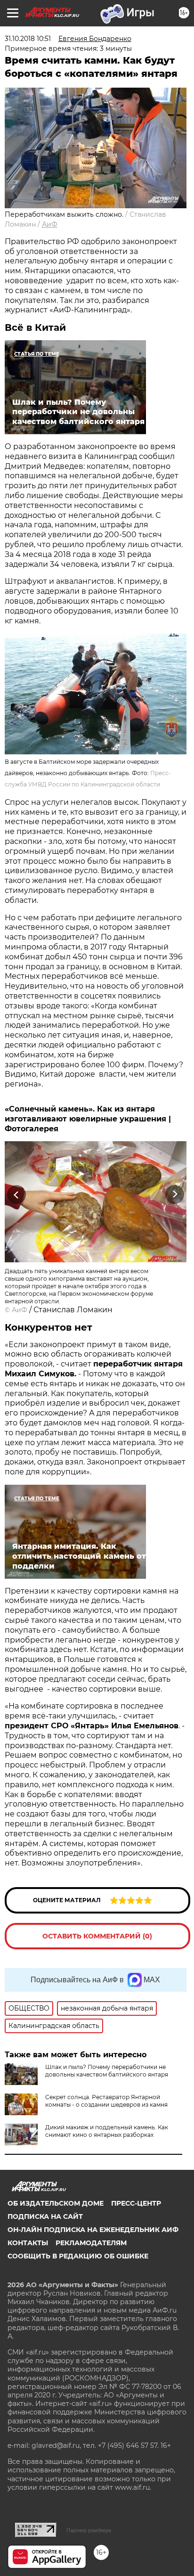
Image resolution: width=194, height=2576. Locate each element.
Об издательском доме (56, 2203)
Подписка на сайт (45, 2216)
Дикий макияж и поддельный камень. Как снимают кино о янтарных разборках (107, 2131)
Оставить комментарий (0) (97, 1936)
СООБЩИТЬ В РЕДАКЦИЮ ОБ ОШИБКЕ (78, 2256)
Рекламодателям (91, 2243)
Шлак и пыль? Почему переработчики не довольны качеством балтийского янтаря (107, 2071)
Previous (15, 1194)
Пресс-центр (136, 2203)
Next (175, 1194)
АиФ (50, 224)
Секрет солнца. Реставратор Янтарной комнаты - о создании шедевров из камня (106, 2101)
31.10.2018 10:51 (28, 39)
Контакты (28, 2243)
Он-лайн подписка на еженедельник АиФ (93, 2230)
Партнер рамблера (89, 2530)
